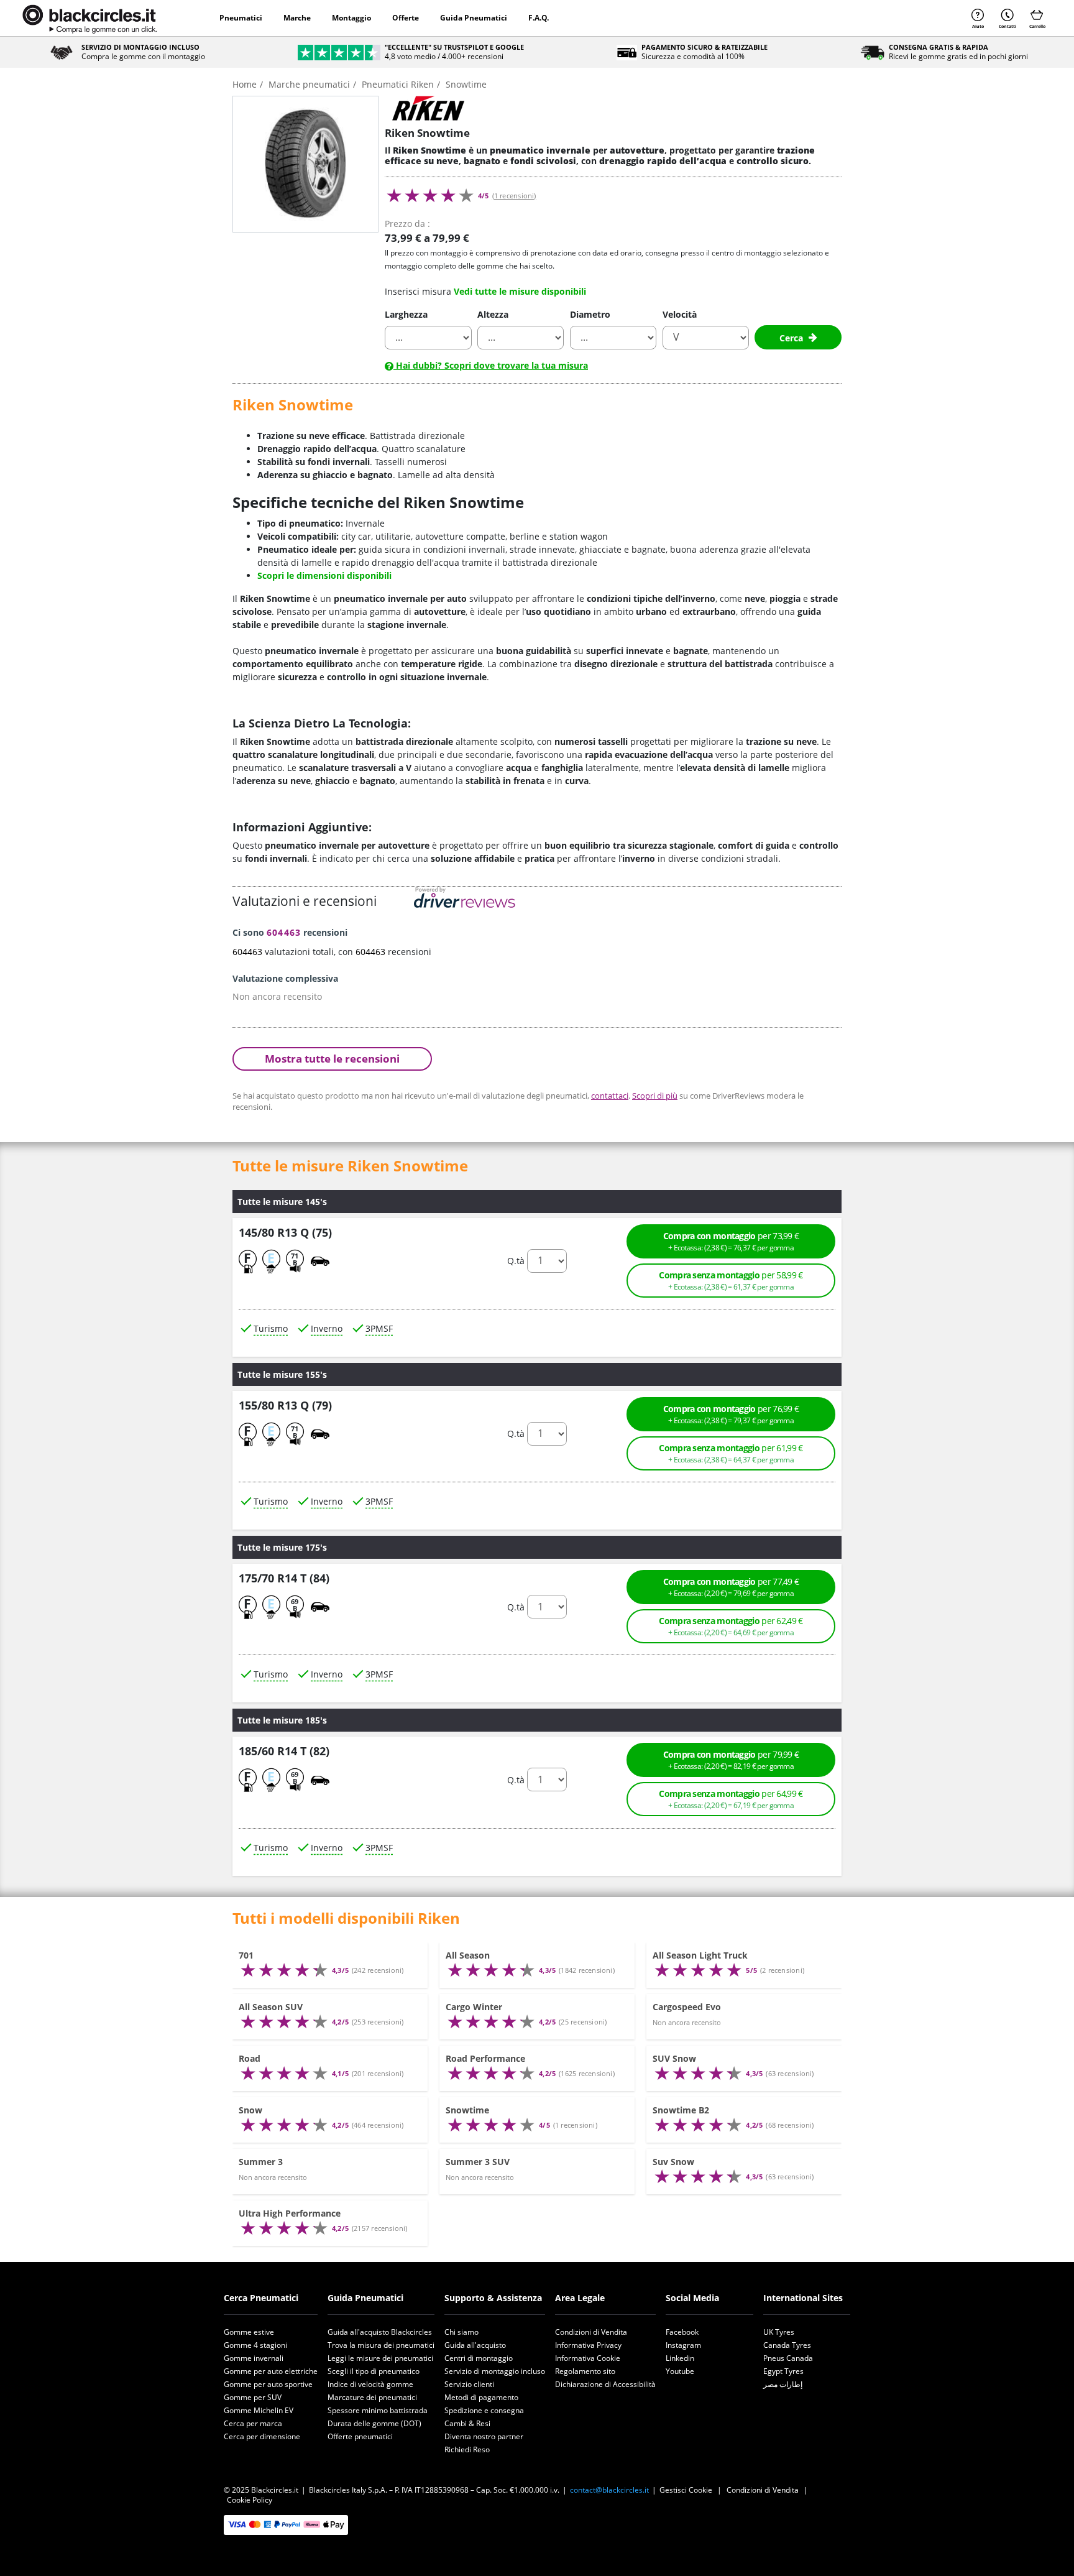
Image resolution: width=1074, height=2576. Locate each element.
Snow (250, 2110)
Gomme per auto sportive (268, 2384)
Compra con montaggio (731, 1241)
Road (250, 2058)
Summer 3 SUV (478, 2162)
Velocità (680, 314)
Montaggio (351, 18)
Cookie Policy (250, 2500)
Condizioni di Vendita (591, 2332)
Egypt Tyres (783, 2371)
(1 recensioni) (514, 196)
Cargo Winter (474, 2007)
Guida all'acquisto (475, 2345)
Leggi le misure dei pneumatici (380, 2358)
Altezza (493, 314)
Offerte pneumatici (360, 2436)
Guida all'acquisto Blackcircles (380, 2332)
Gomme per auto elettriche (271, 2371)
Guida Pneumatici (474, 18)
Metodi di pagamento (481, 2397)
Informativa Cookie (588, 2358)
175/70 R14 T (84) (284, 1579)
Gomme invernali (254, 2358)
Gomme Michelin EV (259, 2410)
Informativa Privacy (588, 2345)
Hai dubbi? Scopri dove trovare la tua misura (491, 365)
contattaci (610, 1096)
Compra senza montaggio (731, 1281)
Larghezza (406, 314)
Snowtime (467, 2110)
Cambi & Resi (467, 2423)
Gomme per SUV (253, 2397)
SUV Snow (674, 2058)
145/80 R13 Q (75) (285, 1232)
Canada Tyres (787, 2345)
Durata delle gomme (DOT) (374, 2423)
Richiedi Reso (467, 2449)
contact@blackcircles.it (609, 2490)
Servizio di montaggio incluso (495, 2371)
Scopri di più (655, 1096)
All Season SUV (271, 2007)
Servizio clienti (469, 2384)
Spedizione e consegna (484, 2410)
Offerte (406, 18)
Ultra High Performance (290, 2213)
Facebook (682, 2332)
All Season (468, 1955)
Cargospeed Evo (687, 2007)
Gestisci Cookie (686, 2490)
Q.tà (516, 1261)
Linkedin (680, 2358)
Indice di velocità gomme (370, 2384)
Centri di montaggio (479, 2358)
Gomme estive (249, 2332)
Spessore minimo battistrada (378, 2410)
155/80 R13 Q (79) (285, 1405)
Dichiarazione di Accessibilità (605, 2384)
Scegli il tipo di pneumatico (374, 2371)
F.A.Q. (539, 18)
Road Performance (485, 2058)
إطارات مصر (783, 2384)
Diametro (590, 314)
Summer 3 (261, 2162)
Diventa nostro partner (484, 2436)
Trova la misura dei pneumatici (381, 2345)
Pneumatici (241, 18)
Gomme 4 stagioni (255, 2345)
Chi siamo (461, 2332)
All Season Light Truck (700, 1955)
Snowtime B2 (681, 2110)
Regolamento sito (585, 2371)
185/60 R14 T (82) (284, 1752)
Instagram (683, 2345)
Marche (297, 18)
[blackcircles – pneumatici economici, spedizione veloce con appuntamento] (89, 18)
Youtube (680, 2371)
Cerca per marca (253, 2423)
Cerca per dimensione (262, 2436)
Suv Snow (673, 2162)
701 (246, 1955)
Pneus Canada (788, 2358)
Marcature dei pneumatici (372, 2397)
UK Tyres (779, 2332)
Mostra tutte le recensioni (332, 1059)
